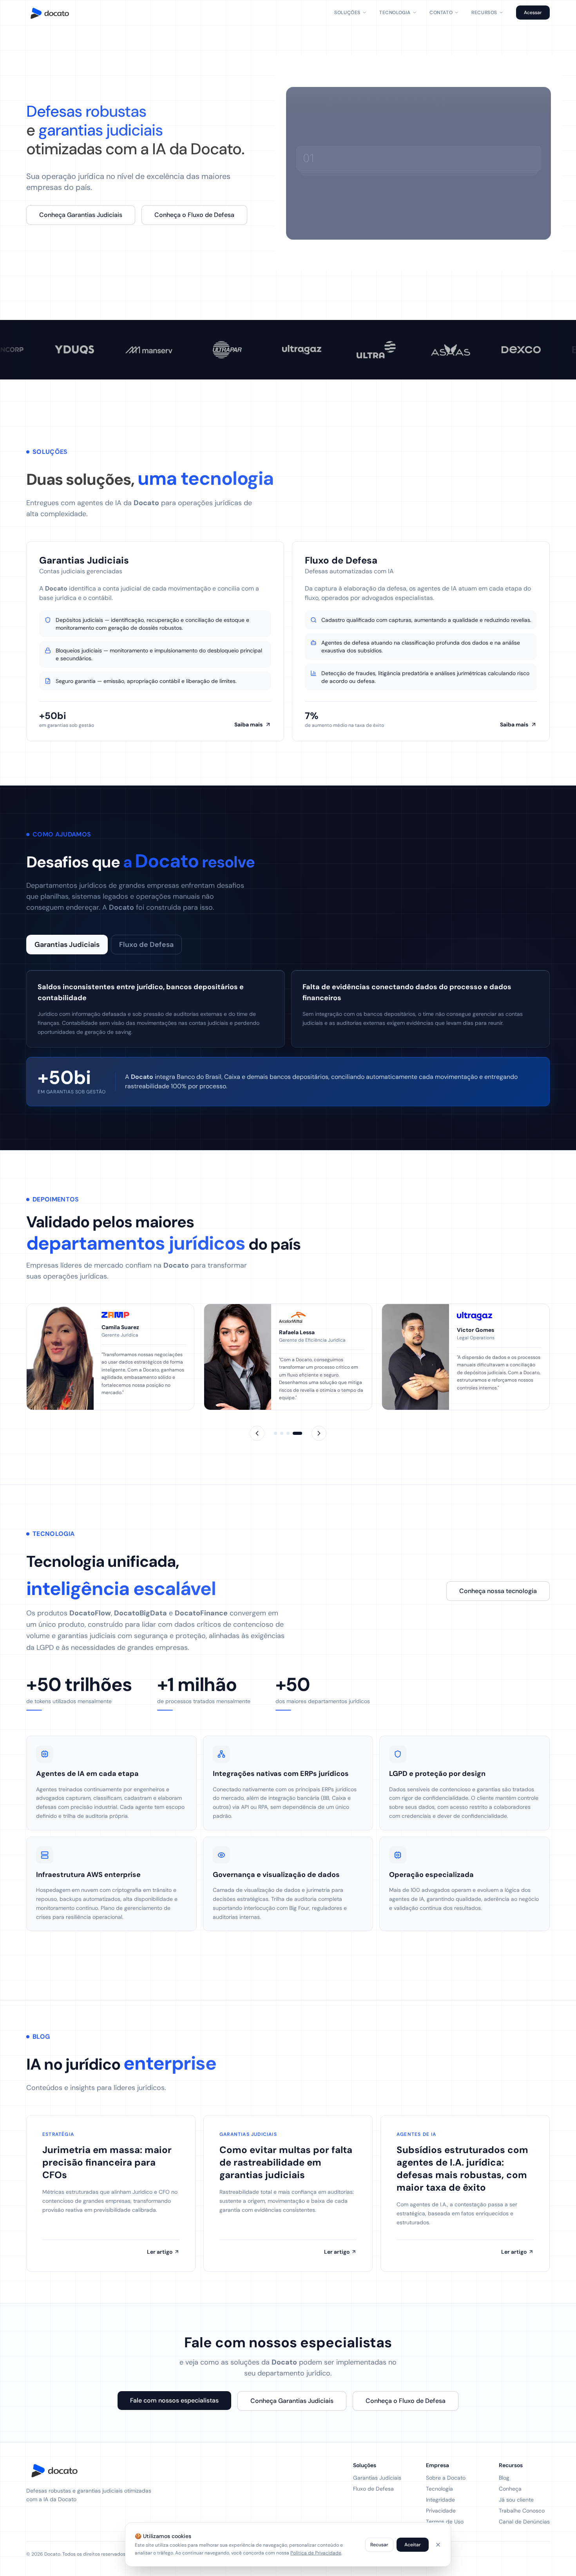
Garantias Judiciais (67, 945)
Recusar (379, 2545)
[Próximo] (319, 1433)
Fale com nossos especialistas (174, 2400)
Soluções (347, 13)
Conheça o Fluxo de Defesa (194, 215)
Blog (504, 2478)
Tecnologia (395, 13)
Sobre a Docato (446, 2478)
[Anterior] (257, 1433)
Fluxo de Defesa (146, 945)
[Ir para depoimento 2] (282, 1433)
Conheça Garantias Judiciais (81, 215)
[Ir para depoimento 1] (275, 1433)
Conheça (510, 2489)
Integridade (440, 2500)
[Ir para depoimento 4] (297, 1433)
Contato (441, 13)
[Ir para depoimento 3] (288, 1433)
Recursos (484, 13)
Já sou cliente (516, 2500)
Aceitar (413, 2545)
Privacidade (441, 2511)
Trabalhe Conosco (522, 2511)
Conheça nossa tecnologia (498, 1591)
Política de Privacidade (316, 2553)
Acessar (533, 13)
